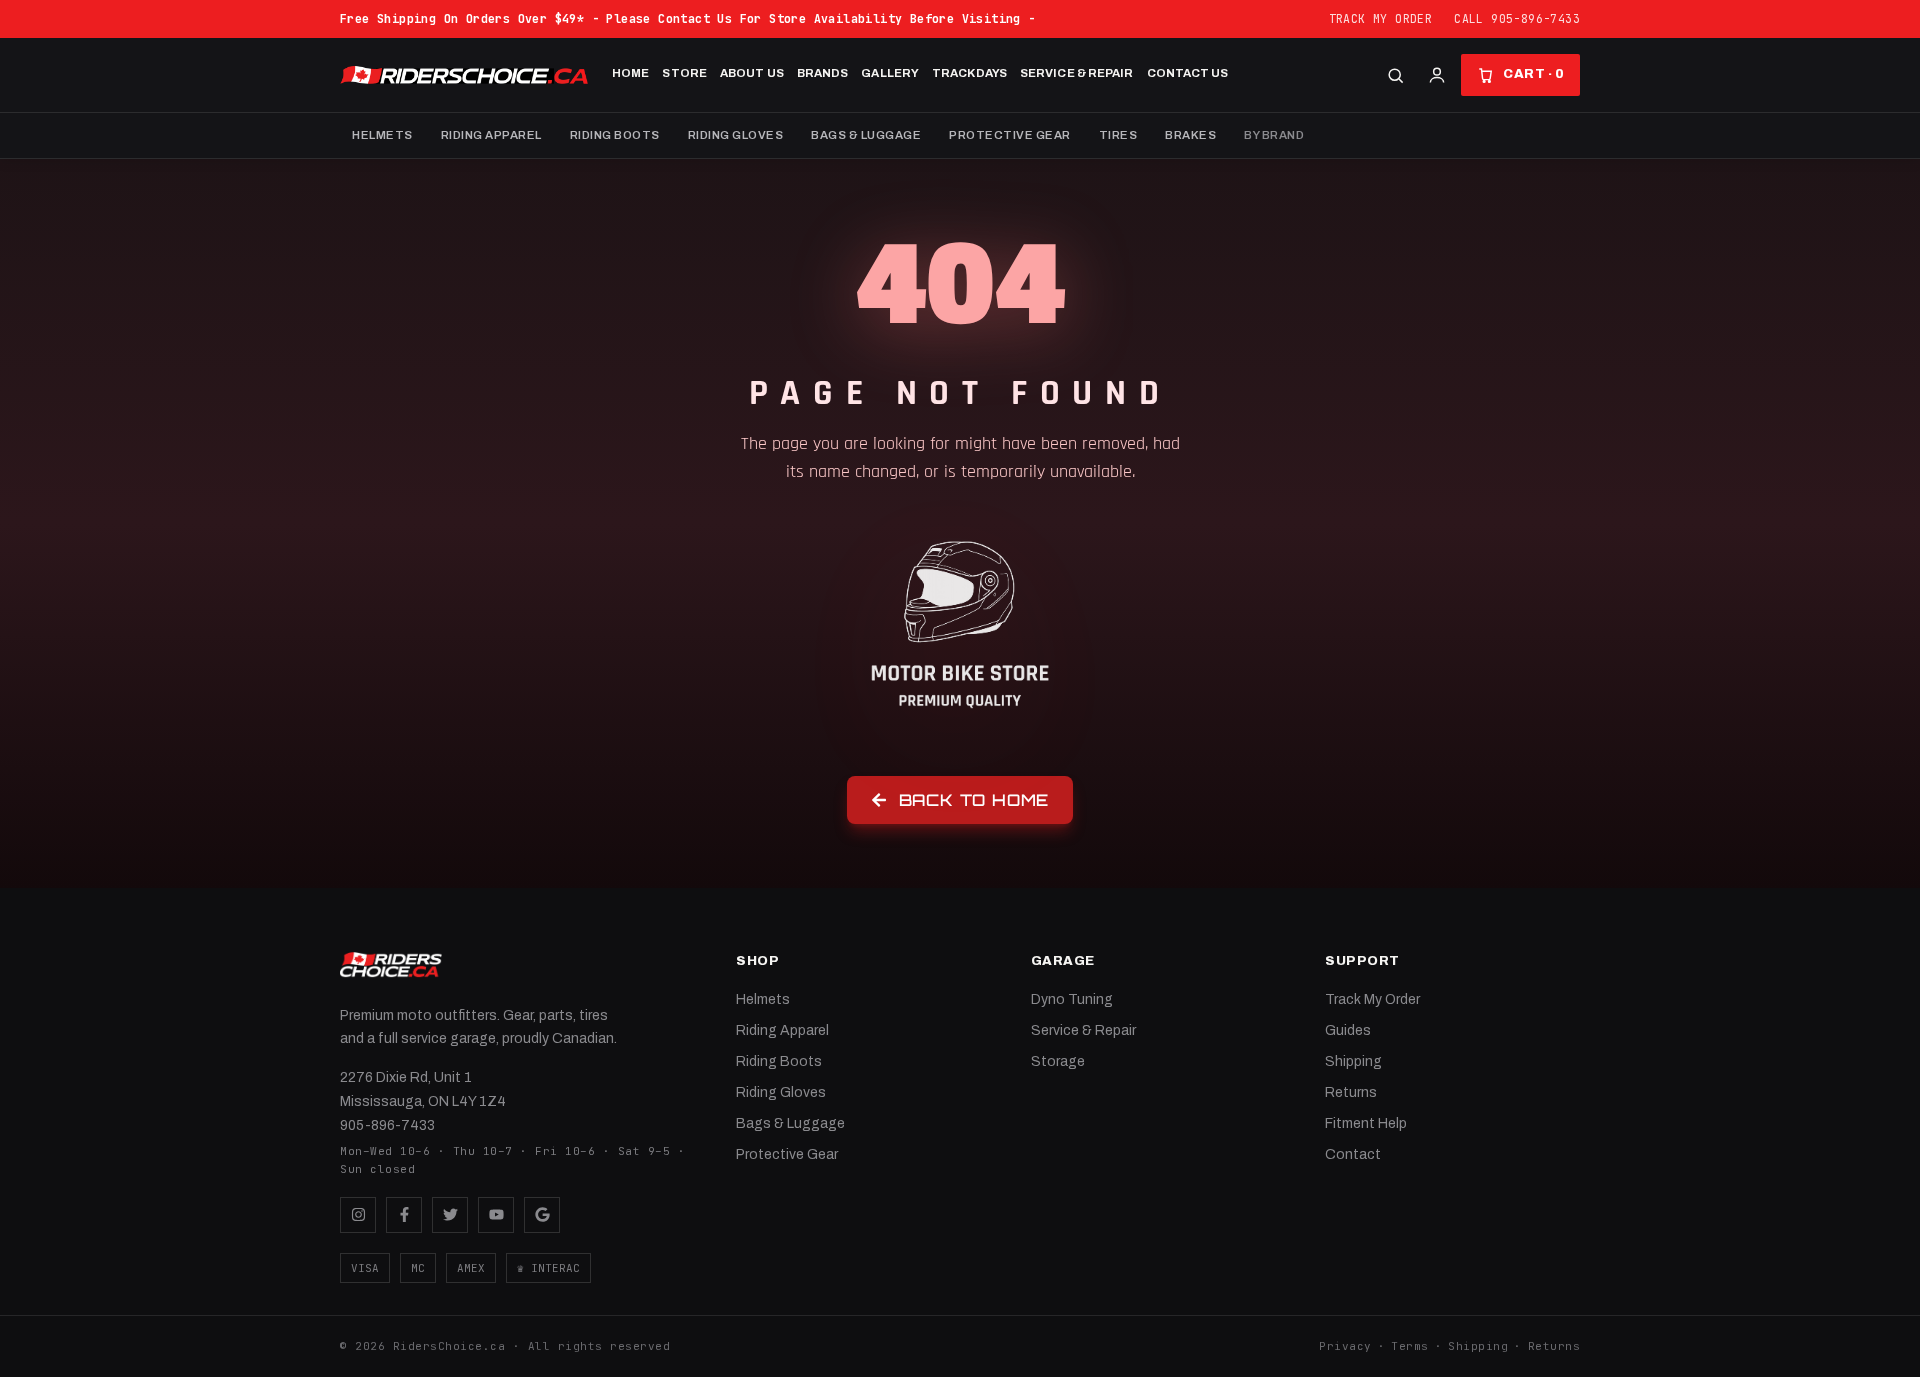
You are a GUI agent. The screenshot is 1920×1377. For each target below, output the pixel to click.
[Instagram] (358, 1215)
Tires (1118, 135)
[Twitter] (450, 1215)
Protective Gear (1010, 135)
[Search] (1395, 75)
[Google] (542, 1215)
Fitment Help (1366, 1123)
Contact (1353, 1154)
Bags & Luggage (866, 135)
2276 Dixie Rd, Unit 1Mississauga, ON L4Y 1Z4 (423, 1089)
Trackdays (969, 73)
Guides (1348, 1030)
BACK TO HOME (974, 800)
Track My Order (1381, 18)
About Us (752, 73)
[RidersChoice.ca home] (391, 965)
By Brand (1274, 135)
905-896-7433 (387, 1125)
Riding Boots (615, 135)
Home (630, 73)
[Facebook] (404, 1215)
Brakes (1190, 135)
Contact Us (1188, 73)
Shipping (1353, 1061)
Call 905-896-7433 (1517, 18)
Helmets (382, 135)
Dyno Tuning (1072, 999)
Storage (1058, 1061)
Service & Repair (1077, 73)
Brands (823, 73)
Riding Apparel (491, 135)
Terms (1410, 1346)
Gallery (890, 73)
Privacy (1345, 1346)
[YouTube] (496, 1215)
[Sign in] (1437, 75)
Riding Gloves (736, 135)
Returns (1351, 1092)
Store (684, 73)
